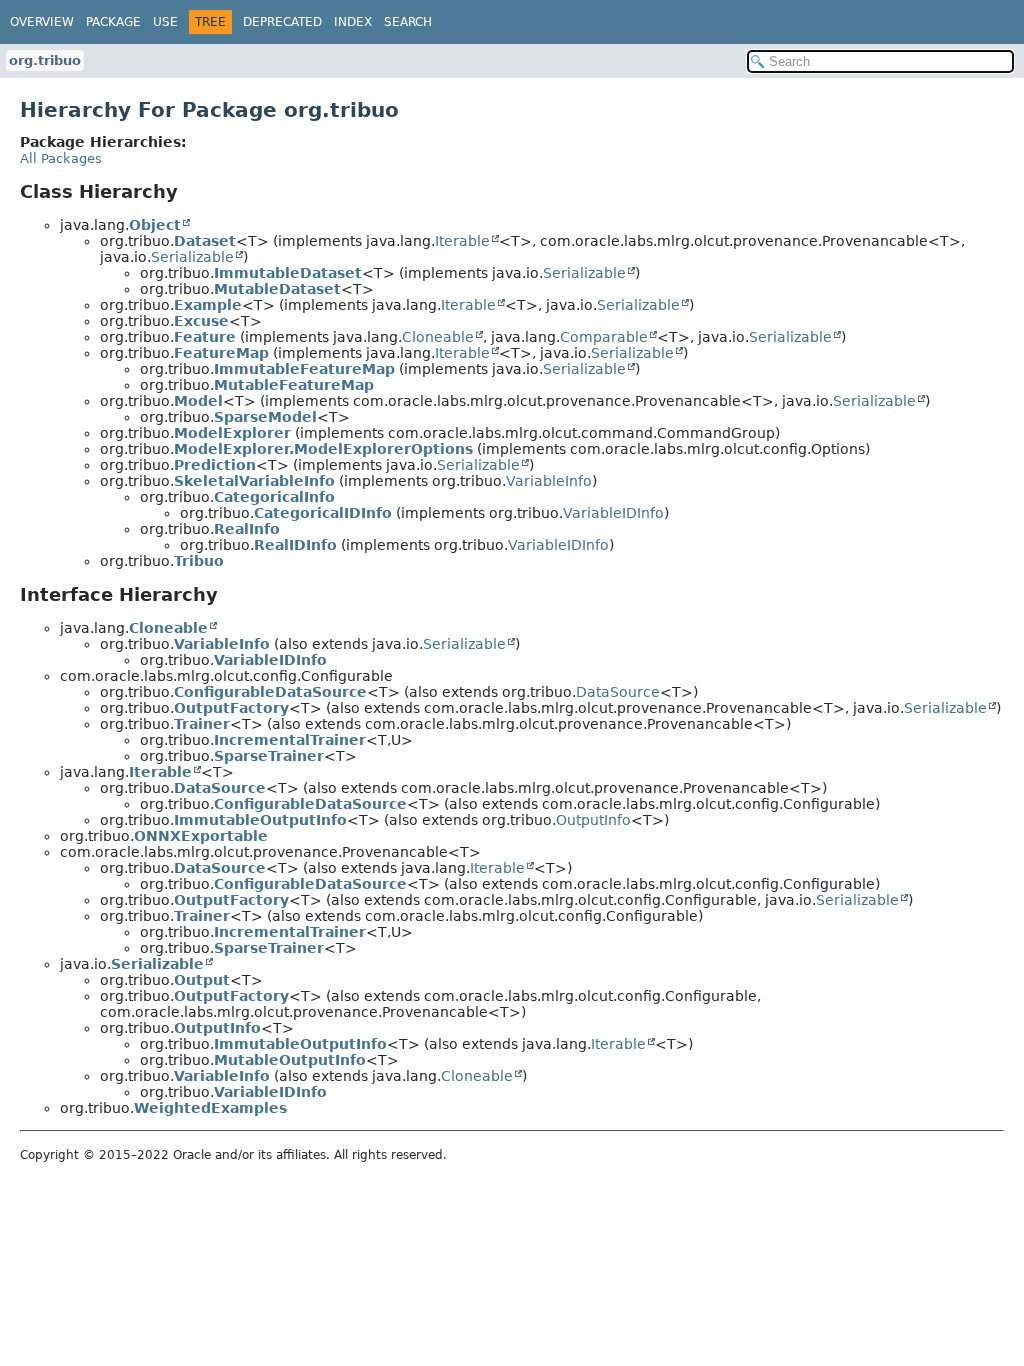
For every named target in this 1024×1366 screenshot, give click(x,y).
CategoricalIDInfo (323, 513)
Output (202, 980)
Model (198, 401)
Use (165, 22)
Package (113, 22)
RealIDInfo (295, 545)
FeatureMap (221, 353)
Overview (42, 22)
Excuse (201, 321)
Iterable (462, 241)
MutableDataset (277, 289)
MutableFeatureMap (294, 385)
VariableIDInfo (613, 513)
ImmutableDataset (288, 273)
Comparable (604, 337)
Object (155, 225)
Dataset (205, 241)
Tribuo (199, 561)
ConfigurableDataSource (270, 692)
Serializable (192, 257)
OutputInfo (593, 820)
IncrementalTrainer (290, 740)
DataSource (618, 692)
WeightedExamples (210, 1108)
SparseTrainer (269, 756)
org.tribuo (45, 60)
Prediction (215, 465)
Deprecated (282, 22)
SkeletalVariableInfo (254, 481)
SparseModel (265, 417)
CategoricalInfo (274, 497)
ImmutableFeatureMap (304, 369)
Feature (205, 337)
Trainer (202, 724)
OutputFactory (231, 708)
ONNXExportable (201, 836)
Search (408, 22)
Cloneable (438, 337)
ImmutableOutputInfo (260, 820)
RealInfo (247, 529)
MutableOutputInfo (290, 1060)
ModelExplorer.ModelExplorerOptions (323, 449)
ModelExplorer (232, 433)
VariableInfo (549, 481)
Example (208, 305)
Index (353, 22)
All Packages (61, 158)
